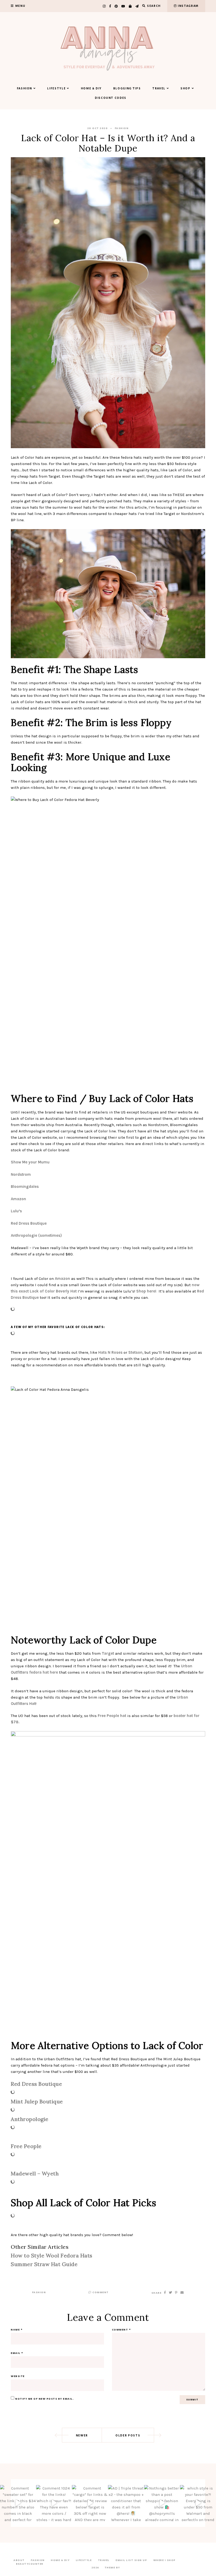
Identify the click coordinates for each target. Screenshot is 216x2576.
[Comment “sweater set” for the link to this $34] (18, 2503)
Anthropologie (30, 2119)
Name (17, 2330)
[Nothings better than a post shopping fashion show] (162, 2503)
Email (17, 2353)
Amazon (19, 1199)
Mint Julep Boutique (38, 2101)
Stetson (135, 1352)
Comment (100, 2292)
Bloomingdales (25, 1187)
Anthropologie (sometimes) (36, 1235)
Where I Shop (165, 2560)
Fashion (25, 89)
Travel (159, 89)
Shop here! (147, 1291)
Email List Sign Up (131, 2560)
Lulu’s (17, 1211)
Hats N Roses (110, 1352)
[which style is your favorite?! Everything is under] (198, 2503)
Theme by (113, 2568)
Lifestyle (56, 89)
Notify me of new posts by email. (45, 2399)
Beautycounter (30, 2564)
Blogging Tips (127, 89)
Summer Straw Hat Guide (44, 2264)
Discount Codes (111, 98)
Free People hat (112, 1716)
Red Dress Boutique (29, 1223)
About (19, 2560)
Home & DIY (91, 89)
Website (18, 2376)
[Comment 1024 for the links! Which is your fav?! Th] (54, 2503)
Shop (185, 89)
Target (108, 1653)
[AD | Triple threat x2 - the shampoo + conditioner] (126, 2503)
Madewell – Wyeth (35, 2173)
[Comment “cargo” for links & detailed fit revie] (90, 2503)
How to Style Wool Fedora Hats (52, 2255)
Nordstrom (21, 1174)
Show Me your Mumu (30, 1162)
